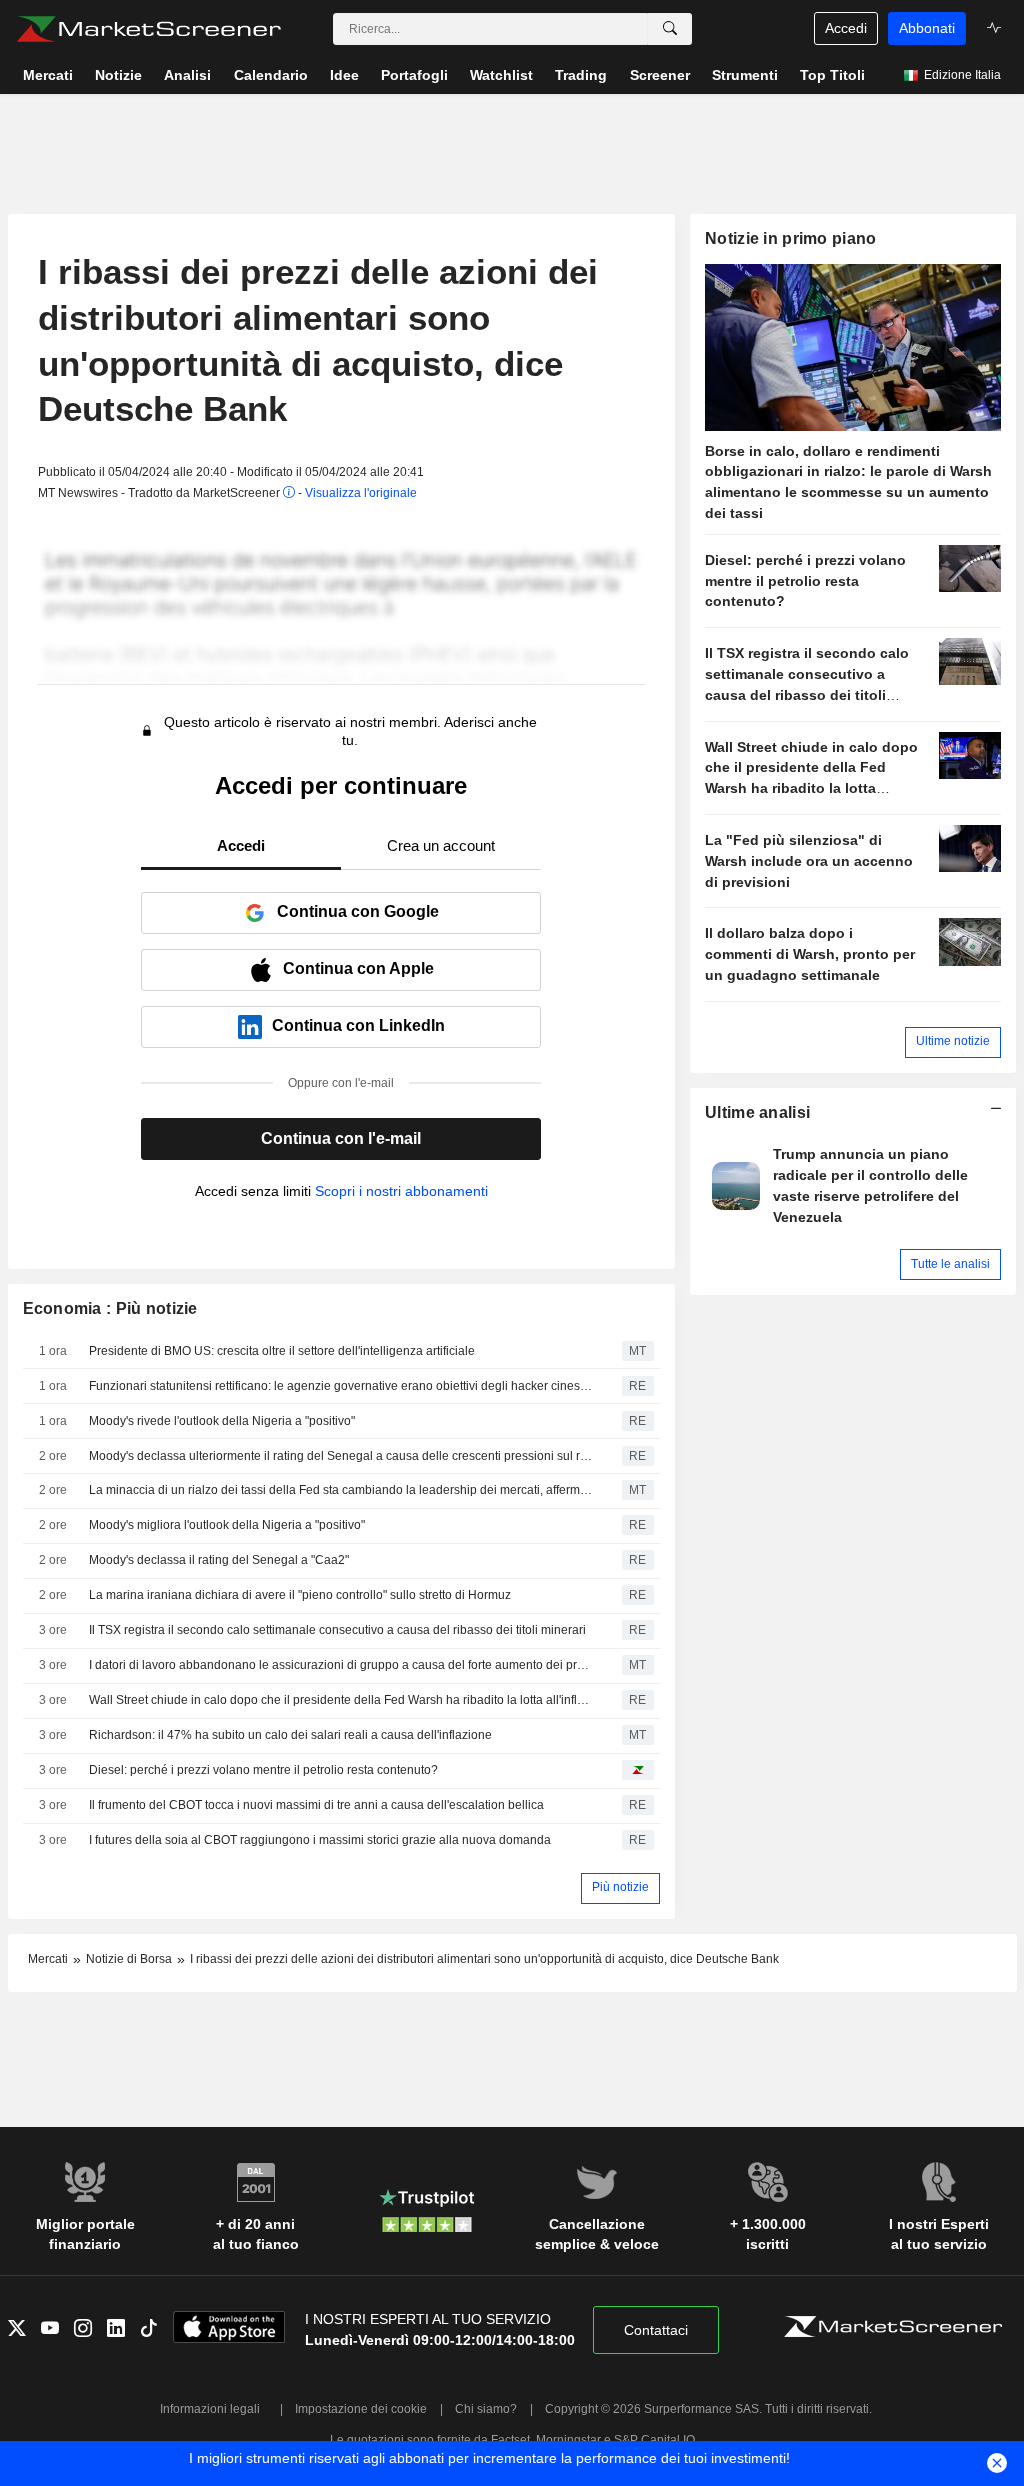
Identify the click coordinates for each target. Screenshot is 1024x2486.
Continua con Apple (358, 968)
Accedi (846, 28)
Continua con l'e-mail (341, 1138)
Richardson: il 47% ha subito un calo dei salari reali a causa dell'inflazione (290, 1735)
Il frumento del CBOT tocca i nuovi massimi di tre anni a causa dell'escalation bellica (316, 1805)
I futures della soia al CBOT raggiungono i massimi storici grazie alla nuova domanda (320, 1840)
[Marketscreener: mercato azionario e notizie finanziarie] (148, 29)
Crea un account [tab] (441, 845)
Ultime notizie (953, 1041)
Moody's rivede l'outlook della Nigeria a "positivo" (222, 1421)
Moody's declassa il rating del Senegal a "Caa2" (219, 1560)
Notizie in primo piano (790, 238)
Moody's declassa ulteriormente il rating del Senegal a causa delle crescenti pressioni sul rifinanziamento (341, 1456)
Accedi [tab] (241, 845)
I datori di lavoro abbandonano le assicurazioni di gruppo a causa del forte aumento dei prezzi (341, 1665)
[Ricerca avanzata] (670, 29)
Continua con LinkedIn (358, 1025)
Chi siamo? (486, 2409)
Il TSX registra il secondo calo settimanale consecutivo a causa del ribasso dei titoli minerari (337, 1630)
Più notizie (620, 1887)
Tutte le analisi (950, 1264)
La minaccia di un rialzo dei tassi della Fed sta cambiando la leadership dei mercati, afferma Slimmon (341, 1490)
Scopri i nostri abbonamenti (401, 1191)
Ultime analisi (757, 1112)
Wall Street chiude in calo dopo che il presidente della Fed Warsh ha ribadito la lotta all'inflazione (341, 1700)
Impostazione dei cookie (361, 2409)
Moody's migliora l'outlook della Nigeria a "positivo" (227, 1525)
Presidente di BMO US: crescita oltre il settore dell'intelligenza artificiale (282, 1351)
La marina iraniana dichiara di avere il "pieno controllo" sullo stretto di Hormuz (300, 1595)
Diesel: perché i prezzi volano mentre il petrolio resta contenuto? (263, 1770)
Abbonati (927, 28)
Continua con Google (358, 911)
